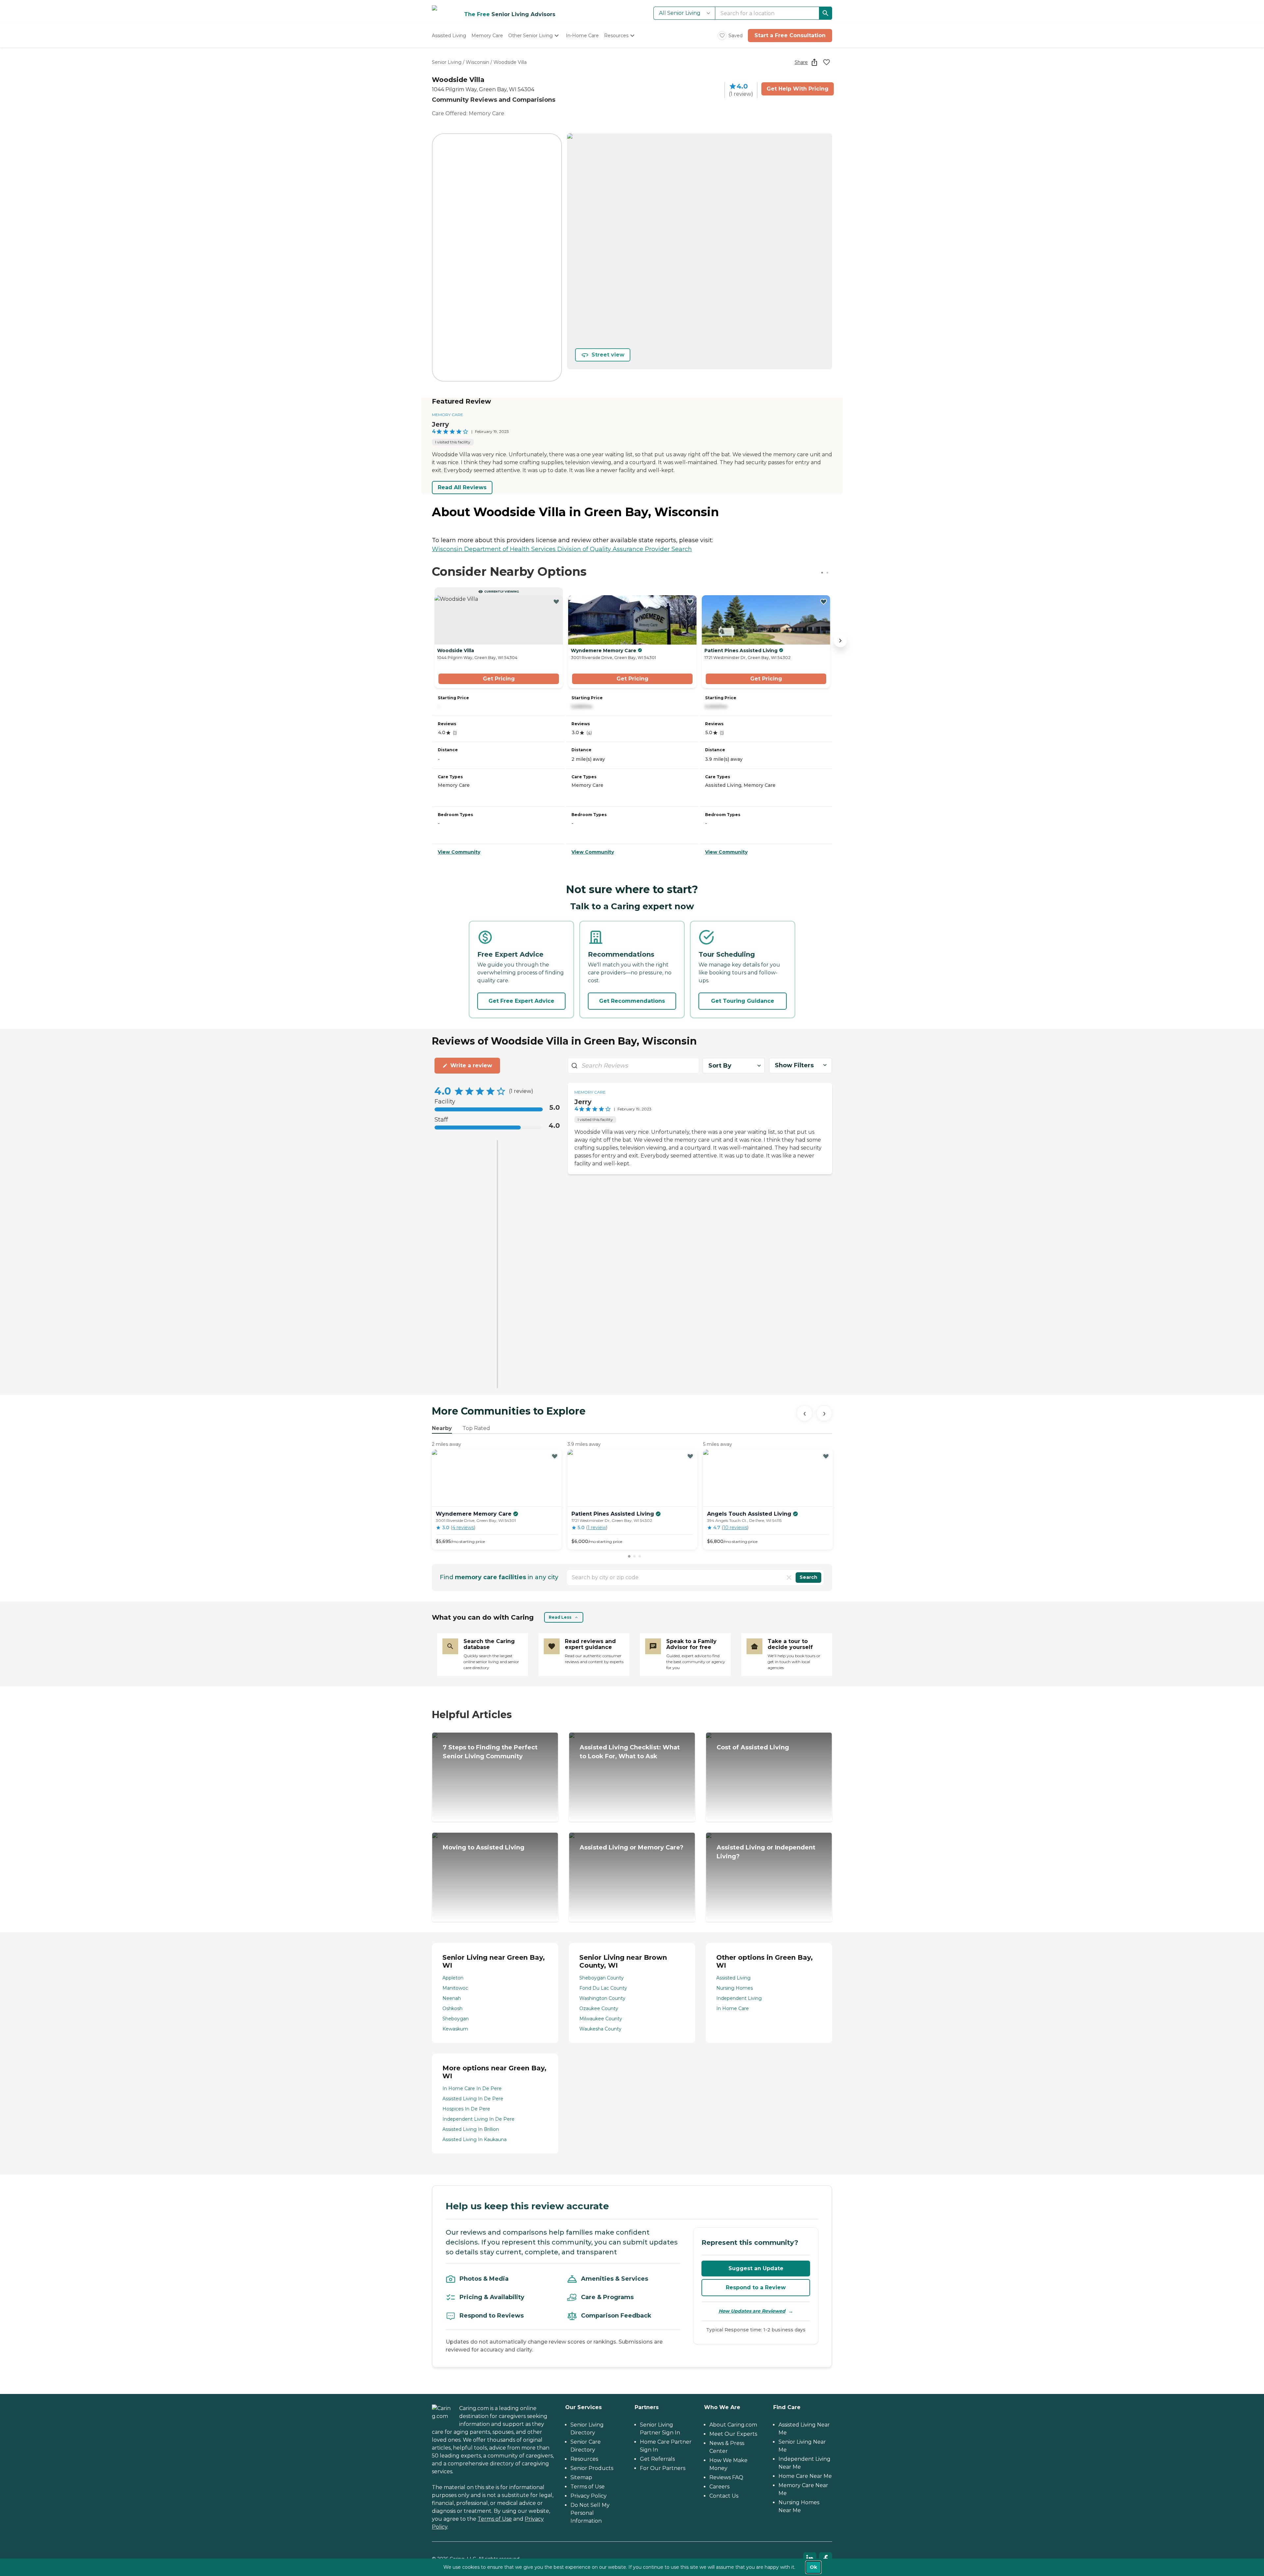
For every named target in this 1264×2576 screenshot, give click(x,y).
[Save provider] (827, 62)
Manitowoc (455, 1988)
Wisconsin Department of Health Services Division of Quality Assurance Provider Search (562, 549)
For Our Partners (663, 2468)
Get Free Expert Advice (521, 1001)
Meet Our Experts (733, 2434)
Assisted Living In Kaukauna (474, 2139)
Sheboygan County (602, 1978)
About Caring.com (733, 2425)
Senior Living (447, 62)
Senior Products (592, 2468)
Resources (584, 2459)
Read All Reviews (462, 487)
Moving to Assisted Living (484, 1847)
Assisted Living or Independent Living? (766, 1852)
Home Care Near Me (805, 2476)
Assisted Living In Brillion (471, 2129)
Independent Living (739, 1998)
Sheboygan (456, 2019)
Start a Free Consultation (790, 35)
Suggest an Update (756, 2268)
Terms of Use (495, 2519)
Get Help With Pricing (798, 89)
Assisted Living (733, 1978)
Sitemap (581, 2477)
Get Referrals (657, 2459)
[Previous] (804, 1413)
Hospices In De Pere (466, 2109)
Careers (719, 2487)
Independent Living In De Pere (478, 2119)
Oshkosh (452, 2008)
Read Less (560, 1617)
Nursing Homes (735, 1988)
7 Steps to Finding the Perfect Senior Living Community (490, 1752)
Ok (813, 2567)
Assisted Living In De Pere (473, 2099)
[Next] (824, 1413)
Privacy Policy (589, 2496)
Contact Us (724, 2496)
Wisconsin (477, 62)
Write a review (471, 1065)
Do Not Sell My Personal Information (590, 2513)
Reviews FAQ (726, 2477)
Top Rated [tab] (476, 1428)
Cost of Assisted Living (753, 1747)
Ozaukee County (599, 2008)
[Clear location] (789, 1578)
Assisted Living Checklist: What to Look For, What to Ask (630, 1752)
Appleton (453, 1978)
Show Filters (794, 1065)
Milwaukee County (601, 2019)
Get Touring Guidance (743, 1001)
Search (808, 1577)
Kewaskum (455, 2029)
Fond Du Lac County (603, 1988)
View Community (459, 852)
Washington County (602, 1998)
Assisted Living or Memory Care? (632, 1847)
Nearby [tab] (442, 1428)
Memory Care (448, 415)
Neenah (452, 1998)
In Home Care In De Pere (472, 2088)
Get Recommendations (632, 1001)
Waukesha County (600, 2029)
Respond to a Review (756, 2287)
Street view (608, 355)
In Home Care (733, 2008)
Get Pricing (499, 679)
